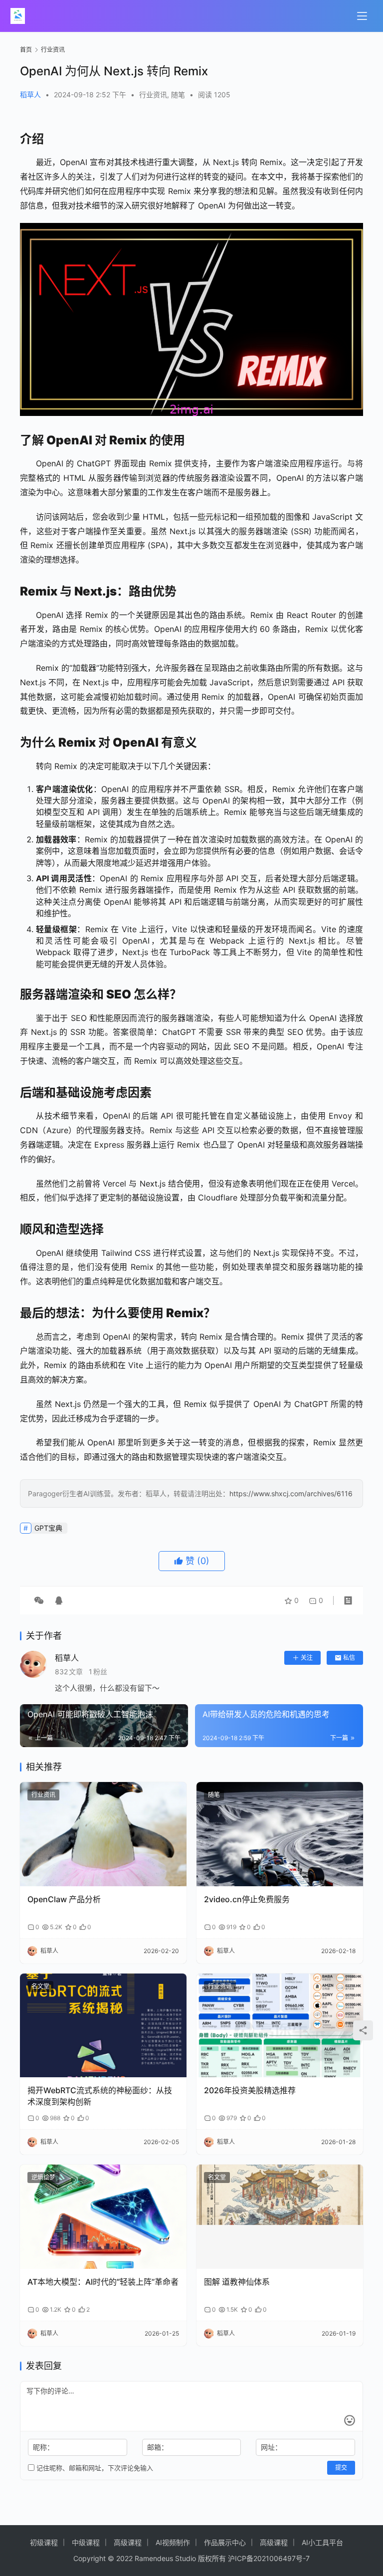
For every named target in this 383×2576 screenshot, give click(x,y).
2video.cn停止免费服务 (247, 1899)
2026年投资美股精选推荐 (250, 2090)
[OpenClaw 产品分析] (103, 1834)
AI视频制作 (173, 2542)
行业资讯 (153, 95)
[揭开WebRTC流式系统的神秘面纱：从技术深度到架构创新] (103, 2026)
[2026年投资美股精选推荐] (280, 2026)
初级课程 (44, 2542)
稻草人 (30, 95)
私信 (349, 1658)
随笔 (178, 95)
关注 (307, 1658)
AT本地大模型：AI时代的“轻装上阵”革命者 (103, 2282)
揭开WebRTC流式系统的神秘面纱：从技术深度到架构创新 (100, 2096)
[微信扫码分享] (39, 1600)
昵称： (43, 2447)
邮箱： (158, 2447)
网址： (271, 2447)
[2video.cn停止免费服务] (280, 1834)
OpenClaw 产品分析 (64, 1899)
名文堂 (40, 1986)
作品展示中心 (225, 2542)
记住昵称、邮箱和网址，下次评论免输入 (94, 2468)
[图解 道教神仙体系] (280, 2217)
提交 (341, 2468)
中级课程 (86, 2542)
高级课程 (128, 2542)
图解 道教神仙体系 (237, 2282)
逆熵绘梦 (43, 2177)
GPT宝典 (48, 1528)
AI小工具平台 (322, 2542)
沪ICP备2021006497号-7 (269, 2558)
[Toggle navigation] (362, 16)
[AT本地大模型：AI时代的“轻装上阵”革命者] (103, 2217)
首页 (26, 50)
